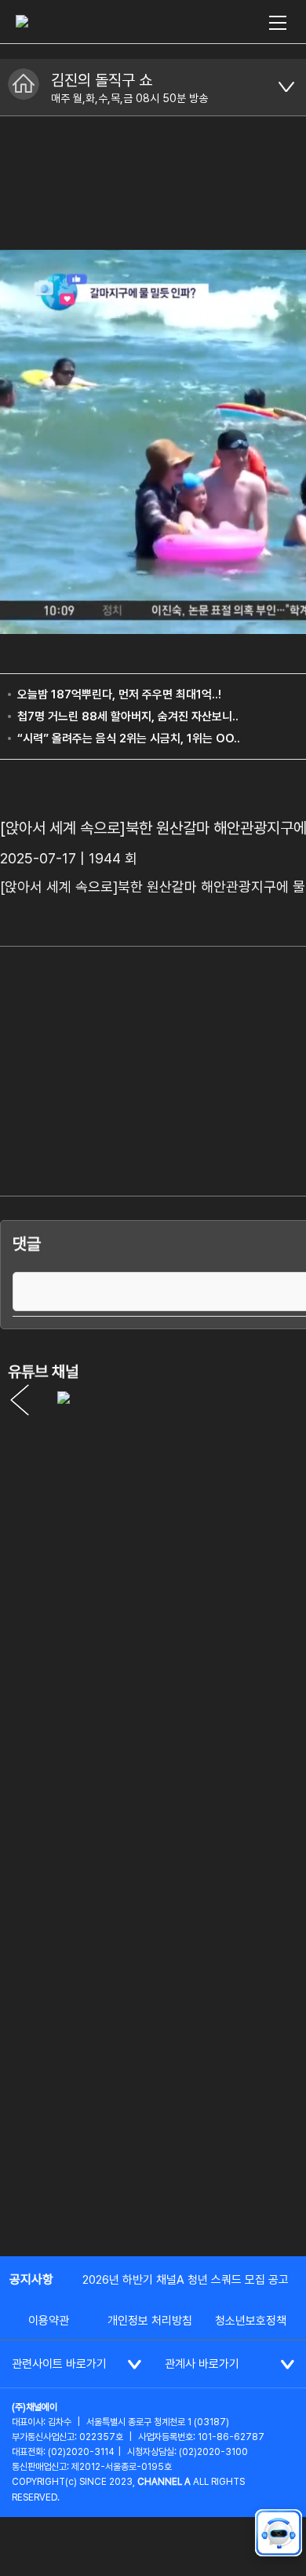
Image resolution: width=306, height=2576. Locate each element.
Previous (20, 1400)
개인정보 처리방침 (150, 2321)
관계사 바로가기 (202, 2364)
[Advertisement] (153, 2079)
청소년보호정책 (251, 2321)
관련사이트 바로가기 (59, 2364)
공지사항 (31, 2279)
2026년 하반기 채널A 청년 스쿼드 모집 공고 (186, 2280)
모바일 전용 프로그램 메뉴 (286, 87)
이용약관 (49, 2321)
